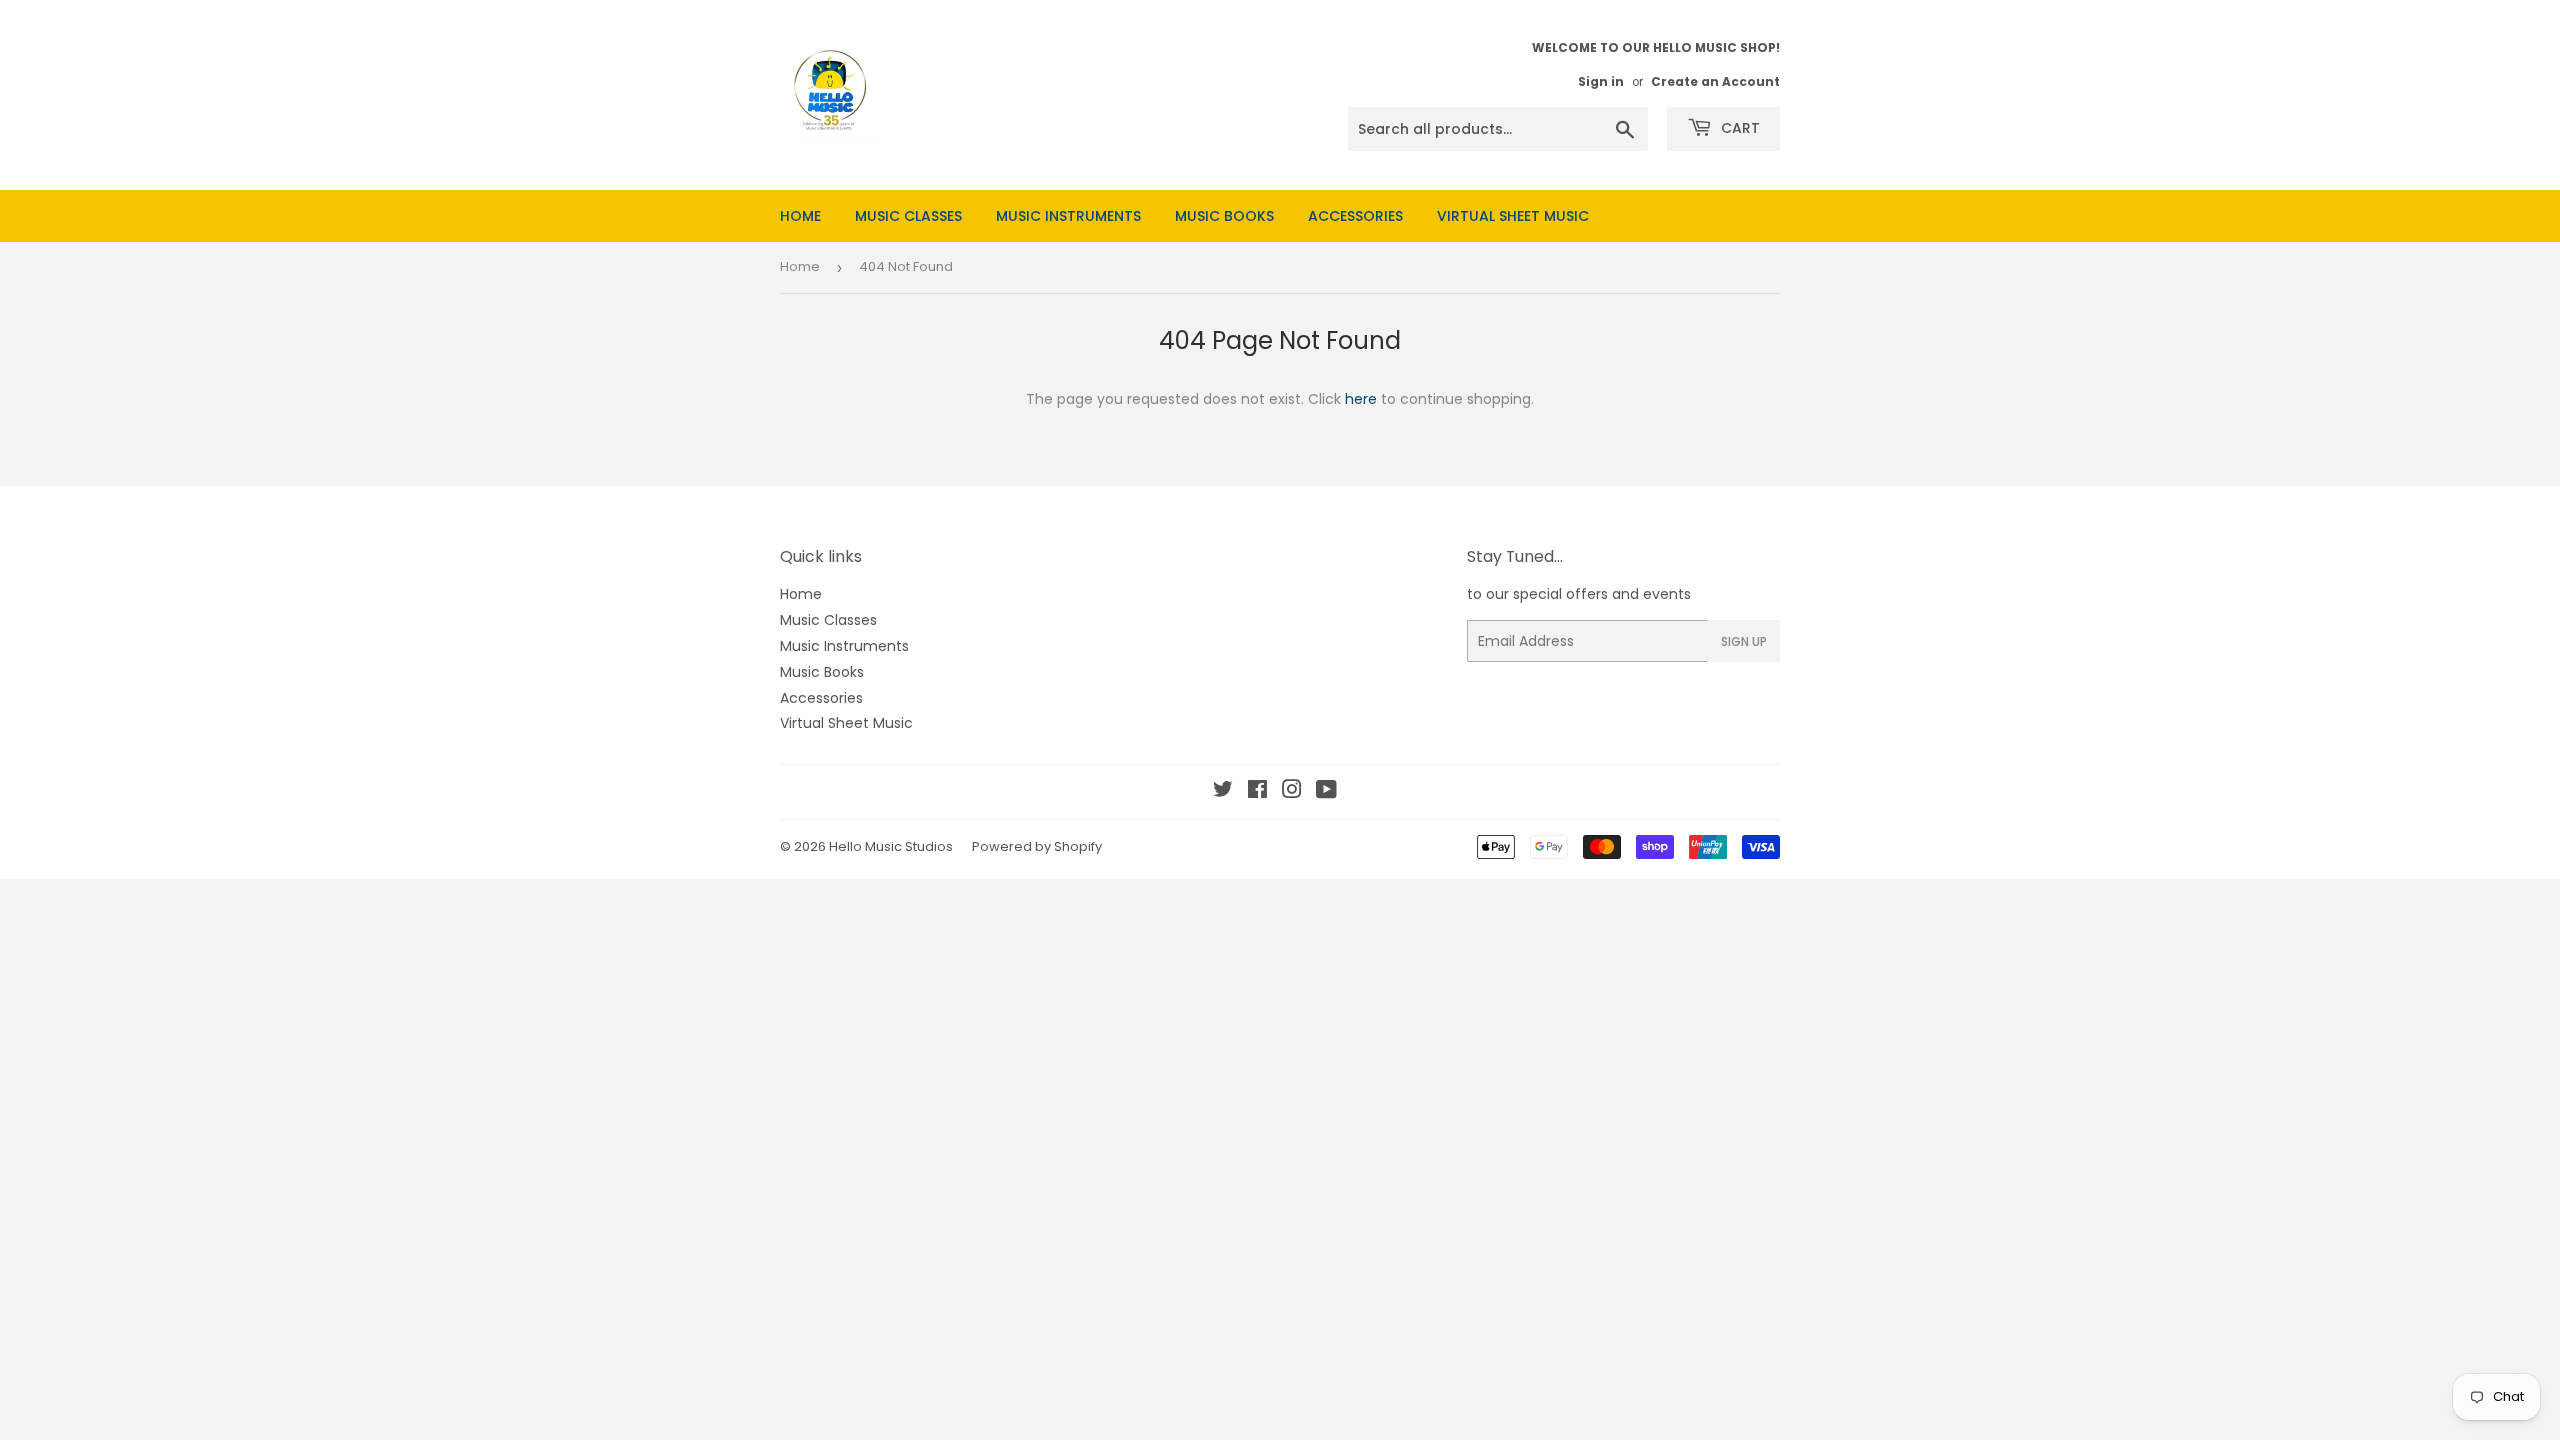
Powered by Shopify (1037, 846)
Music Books (1224, 216)
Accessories (1355, 216)
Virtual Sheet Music (1513, 216)
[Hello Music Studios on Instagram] (1292, 792)
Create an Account (1715, 82)
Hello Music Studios (891, 846)
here (1361, 399)
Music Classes (908, 216)
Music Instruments (1068, 216)
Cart (1738, 128)
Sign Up (1744, 641)
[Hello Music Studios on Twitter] (1223, 792)
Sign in (1601, 82)
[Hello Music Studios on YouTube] (1326, 792)
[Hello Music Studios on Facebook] (1257, 792)
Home (800, 216)
